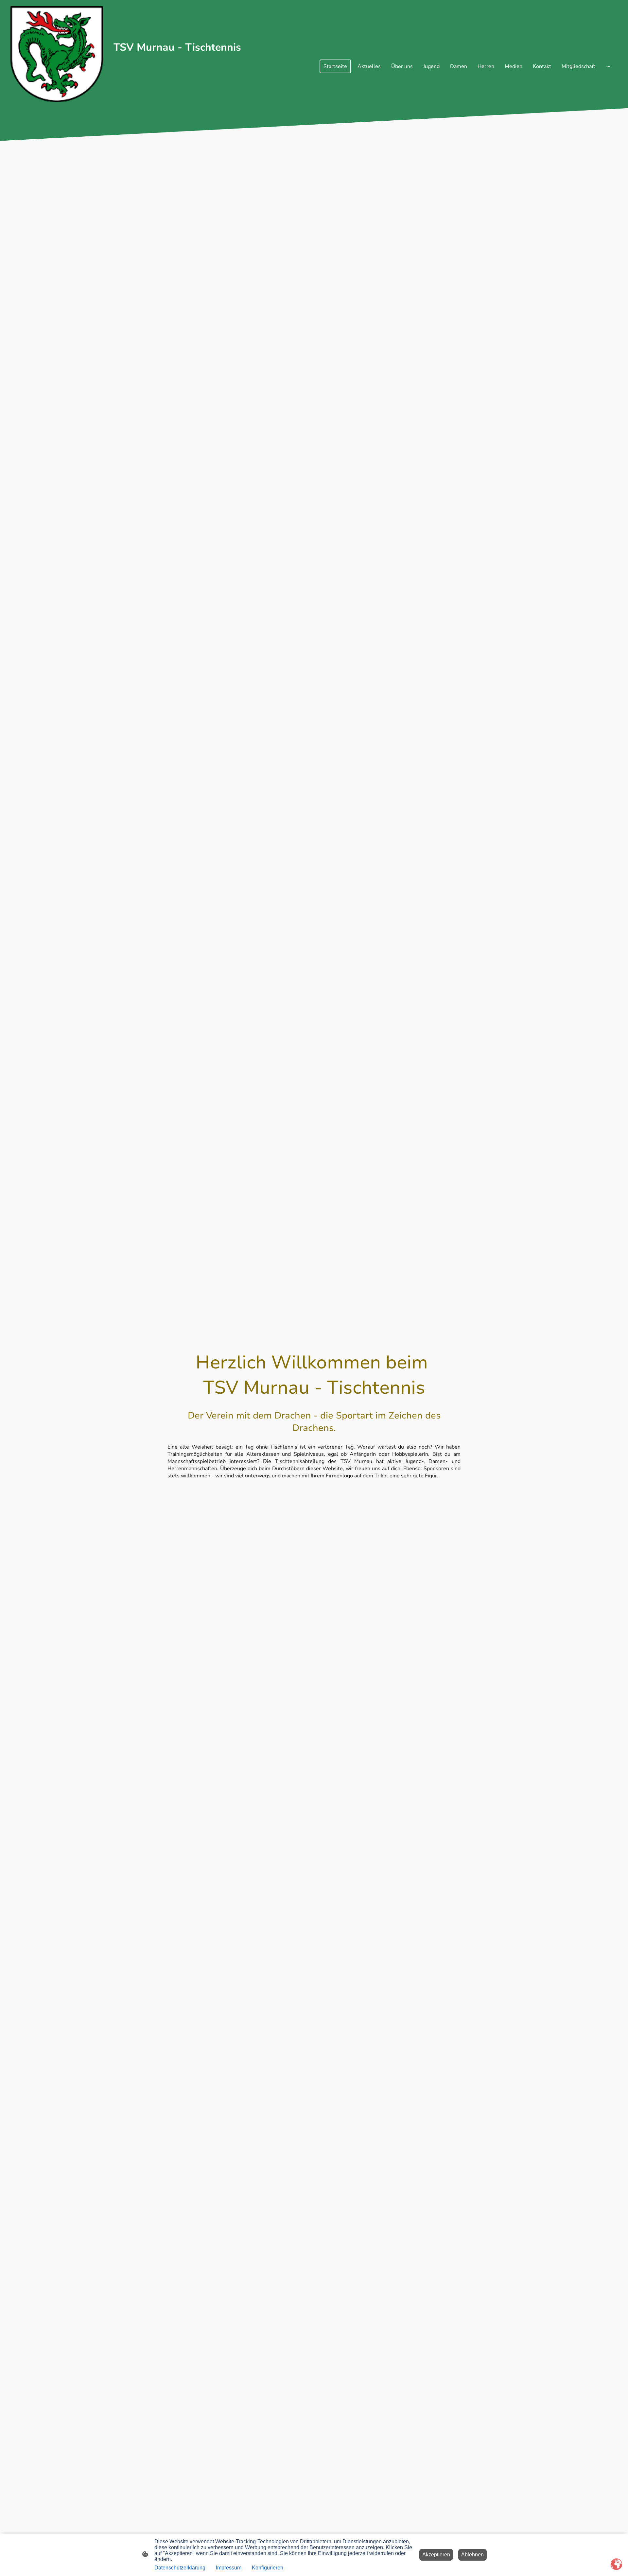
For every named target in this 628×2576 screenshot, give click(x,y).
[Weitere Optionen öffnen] (608, 66)
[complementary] (617, 2565)
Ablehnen (472, 2555)
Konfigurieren (268, 2568)
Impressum (229, 2568)
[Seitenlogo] (57, 54)
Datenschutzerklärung (180, 2568)
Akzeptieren (436, 2555)
